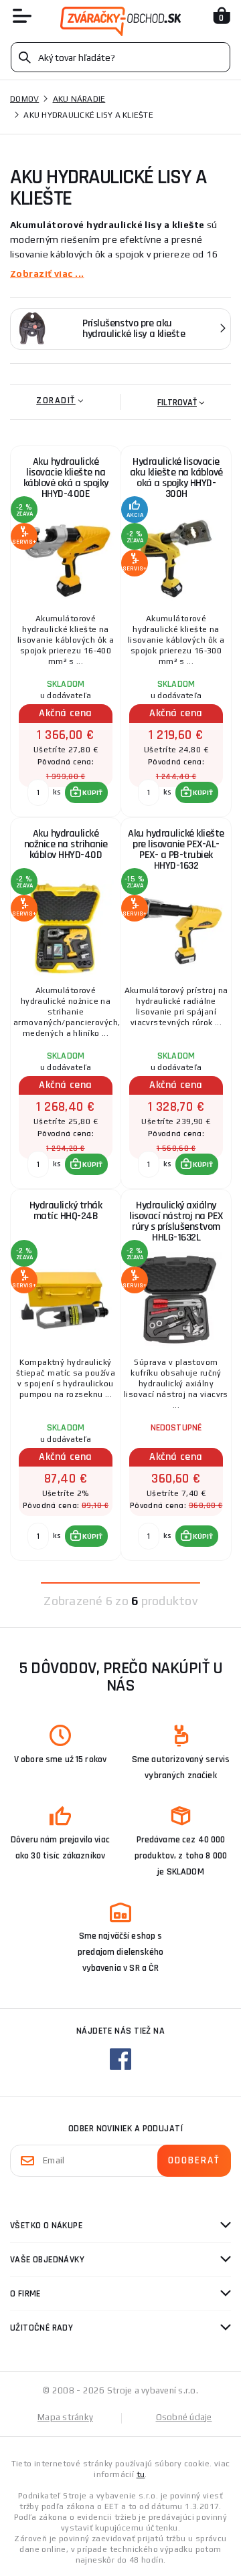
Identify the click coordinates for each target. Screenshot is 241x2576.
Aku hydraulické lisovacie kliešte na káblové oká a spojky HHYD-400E (66, 478)
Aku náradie (79, 99)
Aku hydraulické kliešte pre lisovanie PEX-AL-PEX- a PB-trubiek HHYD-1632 (176, 850)
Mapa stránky (65, 2417)
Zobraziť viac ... (47, 274)
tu (141, 2474)
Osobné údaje (184, 2417)
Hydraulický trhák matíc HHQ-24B (66, 1211)
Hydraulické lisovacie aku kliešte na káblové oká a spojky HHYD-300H (176, 478)
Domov (24, 99)
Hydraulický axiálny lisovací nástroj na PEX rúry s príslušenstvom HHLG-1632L (176, 1221)
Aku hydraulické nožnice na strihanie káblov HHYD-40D (66, 844)
